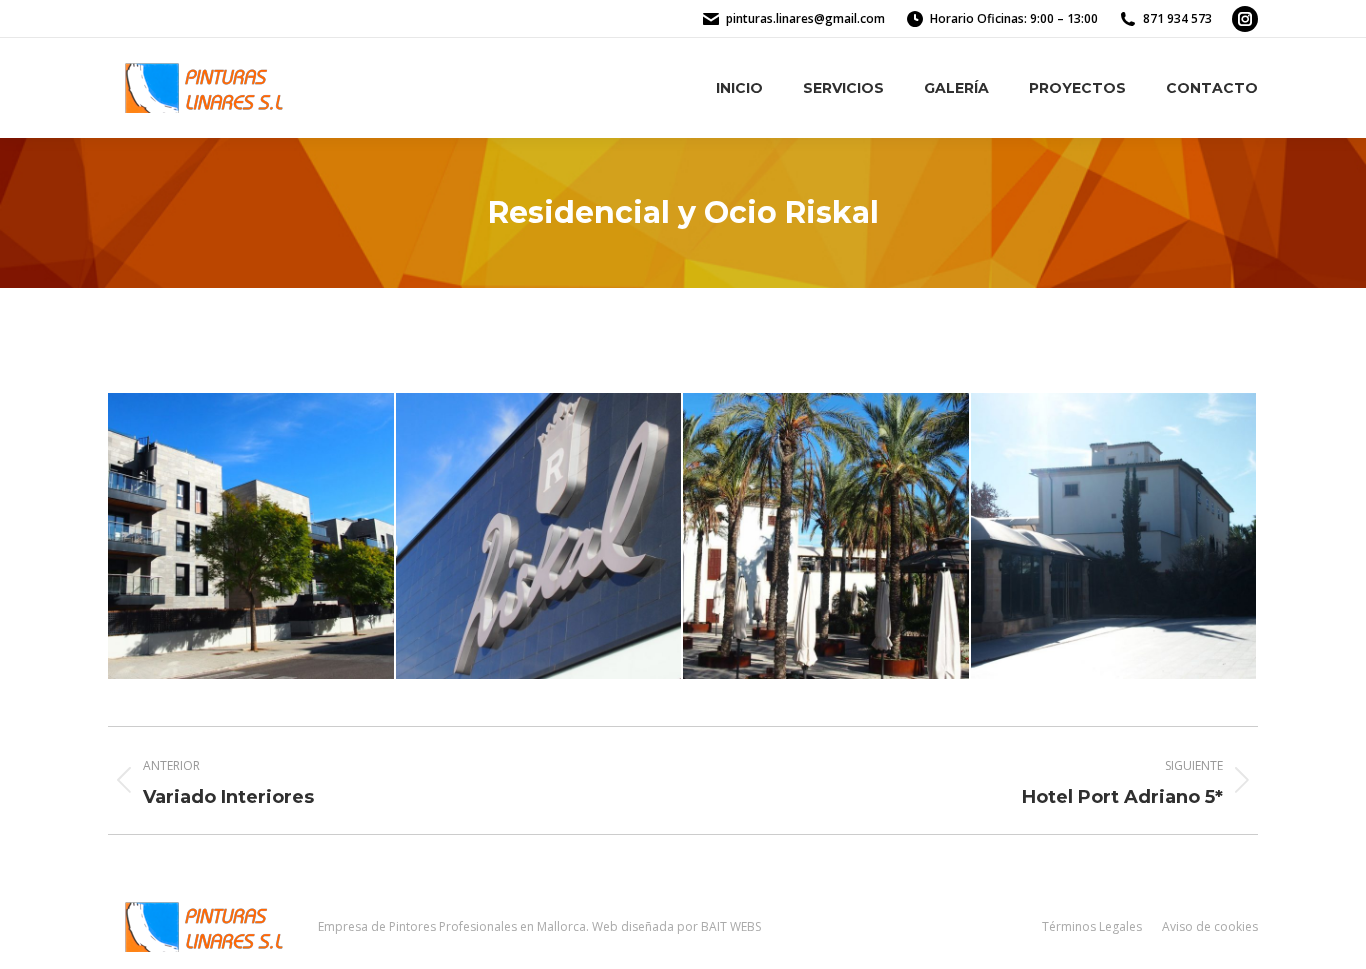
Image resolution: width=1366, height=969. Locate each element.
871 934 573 (1177, 18)
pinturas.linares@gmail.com (805, 18)
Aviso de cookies (1210, 926)
